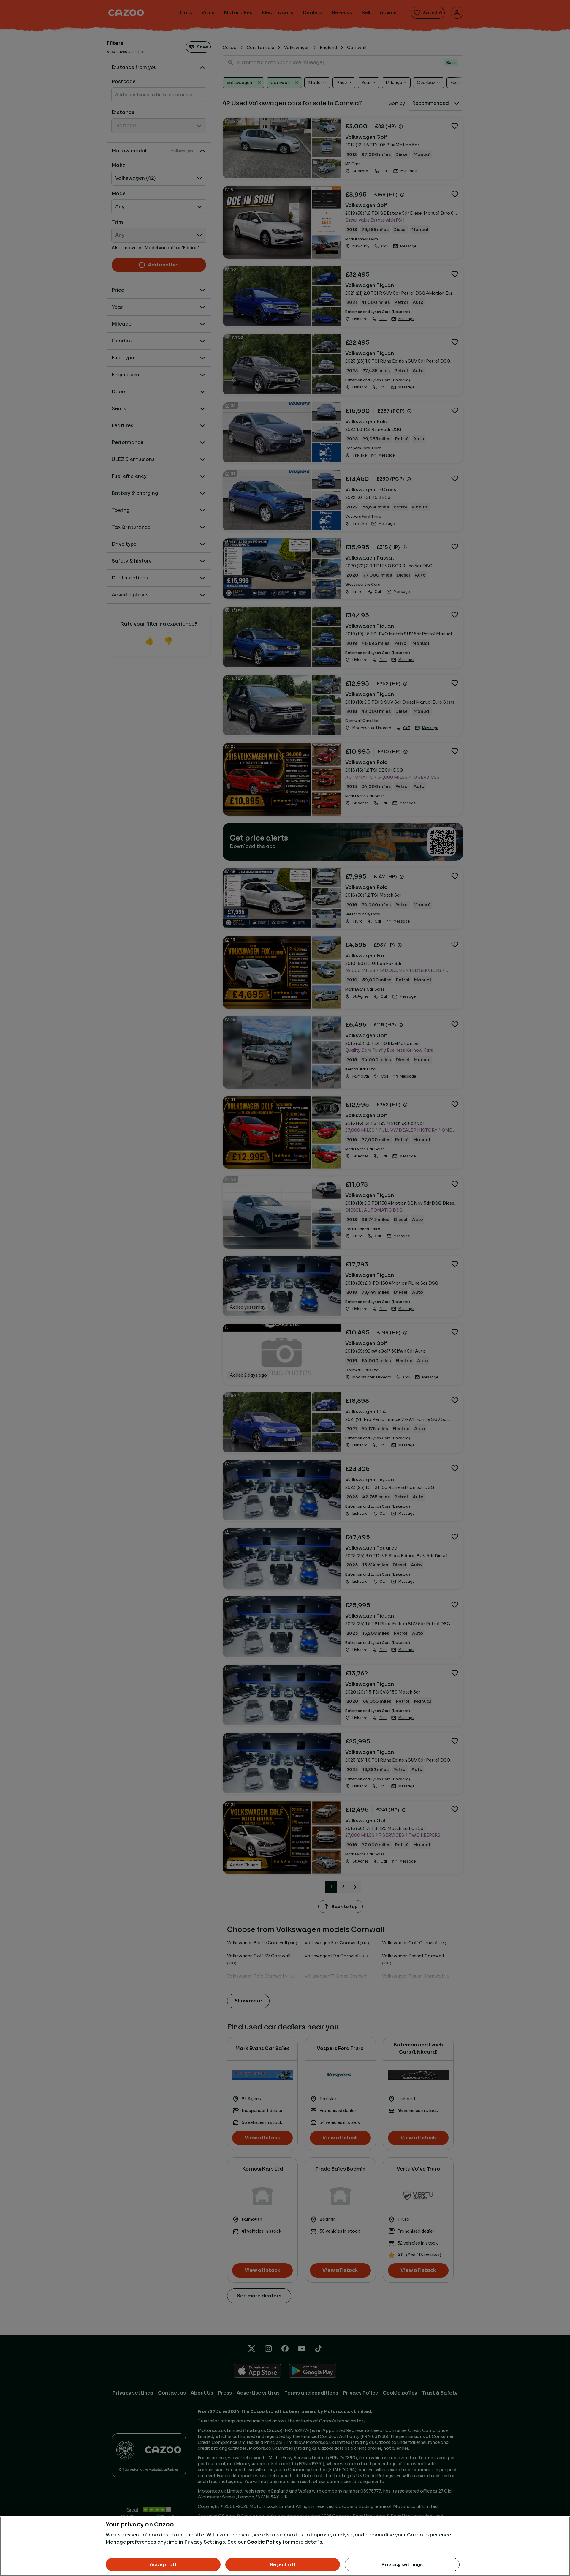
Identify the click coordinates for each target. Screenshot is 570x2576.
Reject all (283, 2565)
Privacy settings (402, 2565)
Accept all (163, 2565)
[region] (285, 2546)
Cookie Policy (264, 2542)
